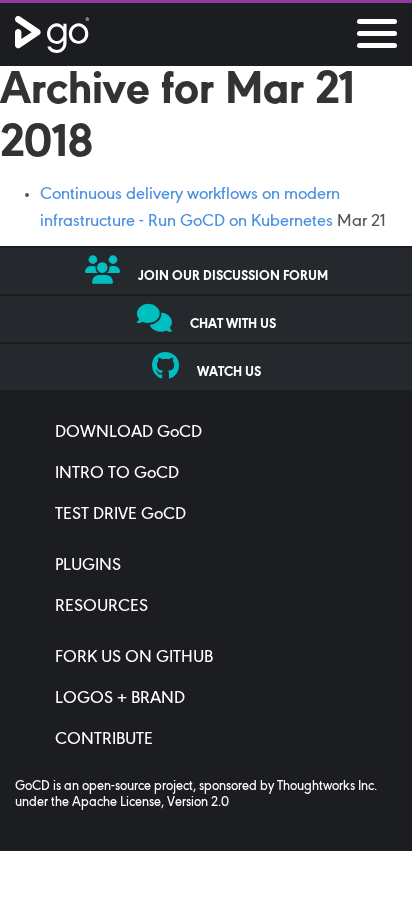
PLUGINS (88, 566)
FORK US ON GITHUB (134, 658)
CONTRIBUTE (104, 740)
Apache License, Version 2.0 (150, 803)
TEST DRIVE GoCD (120, 515)
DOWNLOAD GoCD (128, 433)
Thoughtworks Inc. (327, 787)
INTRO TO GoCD (117, 474)
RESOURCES (101, 607)
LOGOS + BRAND (120, 699)
